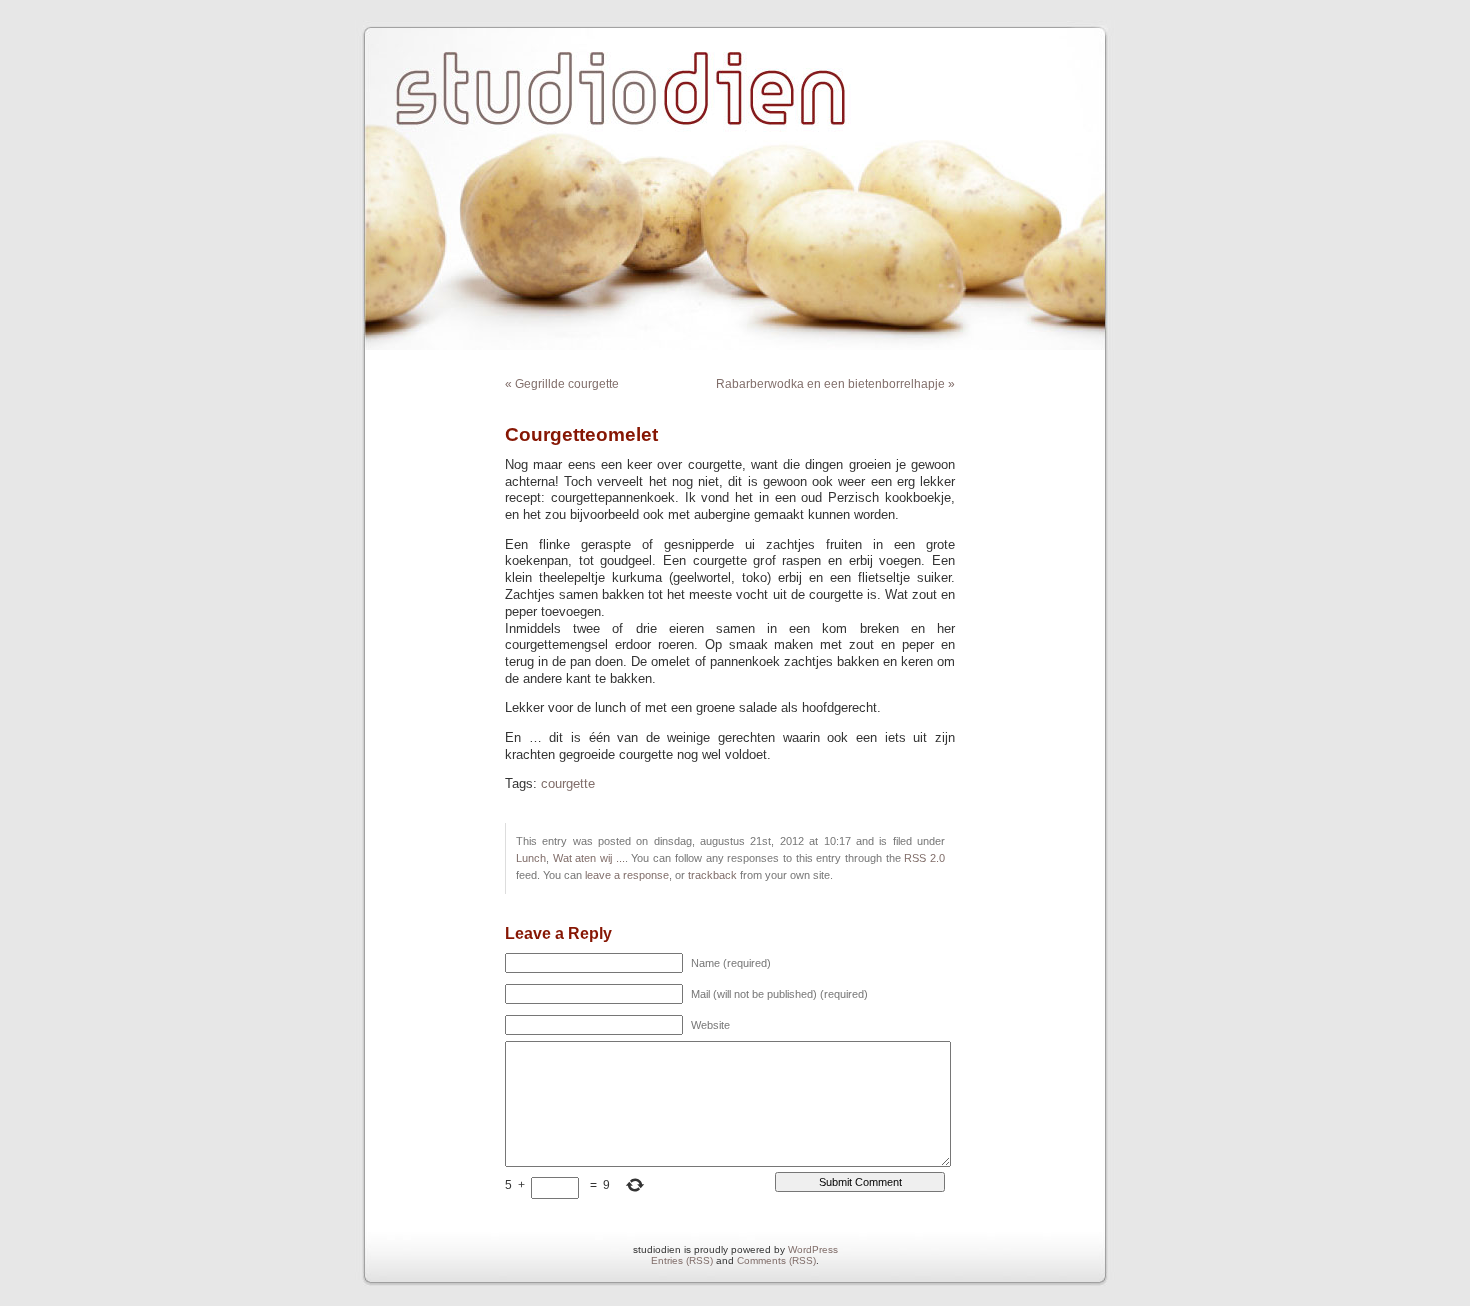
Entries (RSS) (682, 1260)
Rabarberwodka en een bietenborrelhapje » (835, 384)
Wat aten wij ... (589, 858)
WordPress (813, 1249)
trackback (712, 875)
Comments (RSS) (776, 1260)
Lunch (531, 858)
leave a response (627, 875)
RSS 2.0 (924, 858)
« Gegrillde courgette (562, 384)
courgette (568, 784)
